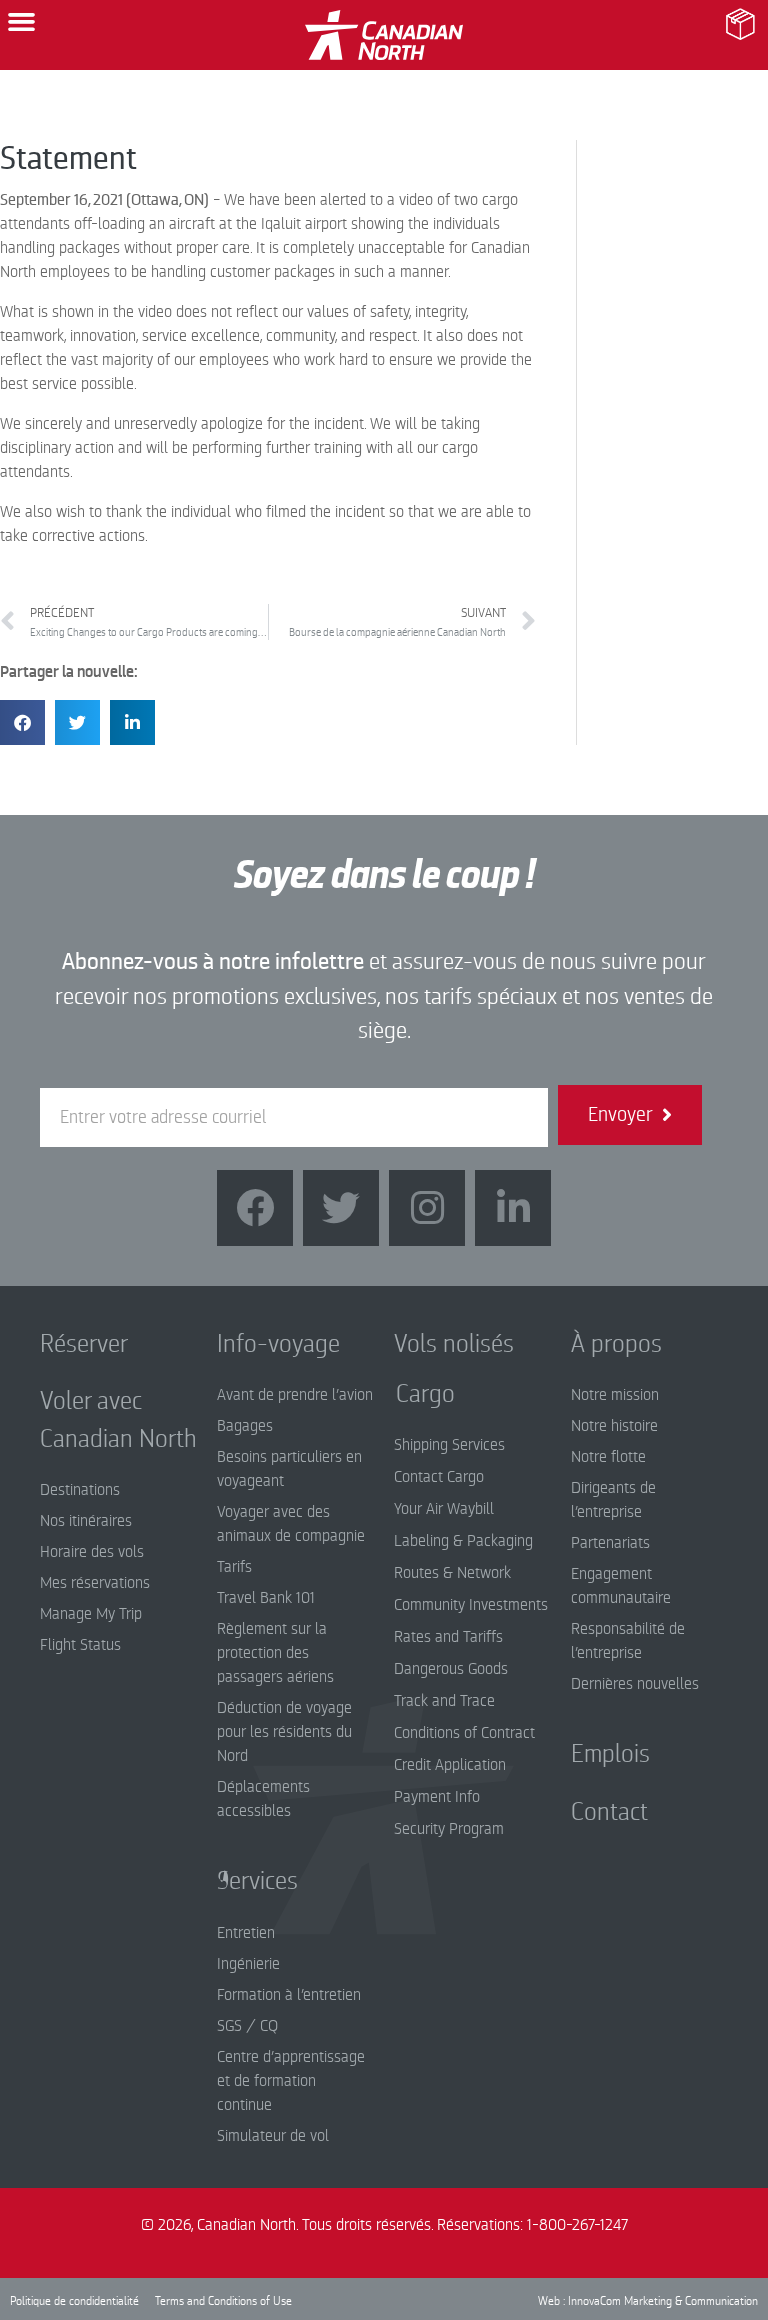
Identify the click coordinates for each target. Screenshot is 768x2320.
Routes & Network (452, 1573)
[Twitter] (341, 1208)
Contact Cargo (439, 1477)
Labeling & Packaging (463, 1541)
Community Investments (471, 1605)
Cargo (410, 1394)
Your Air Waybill (444, 1509)
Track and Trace (444, 1701)
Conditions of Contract (464, 1733)
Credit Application (450, 1765)
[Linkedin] (513, 1208)
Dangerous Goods (451, 1669)
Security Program (449, 1829)
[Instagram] (427, 1208)
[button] (22, 22)
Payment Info (437, 1797)
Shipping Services (449, 1445)
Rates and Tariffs (448, 1637)
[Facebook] (255, 1208)
